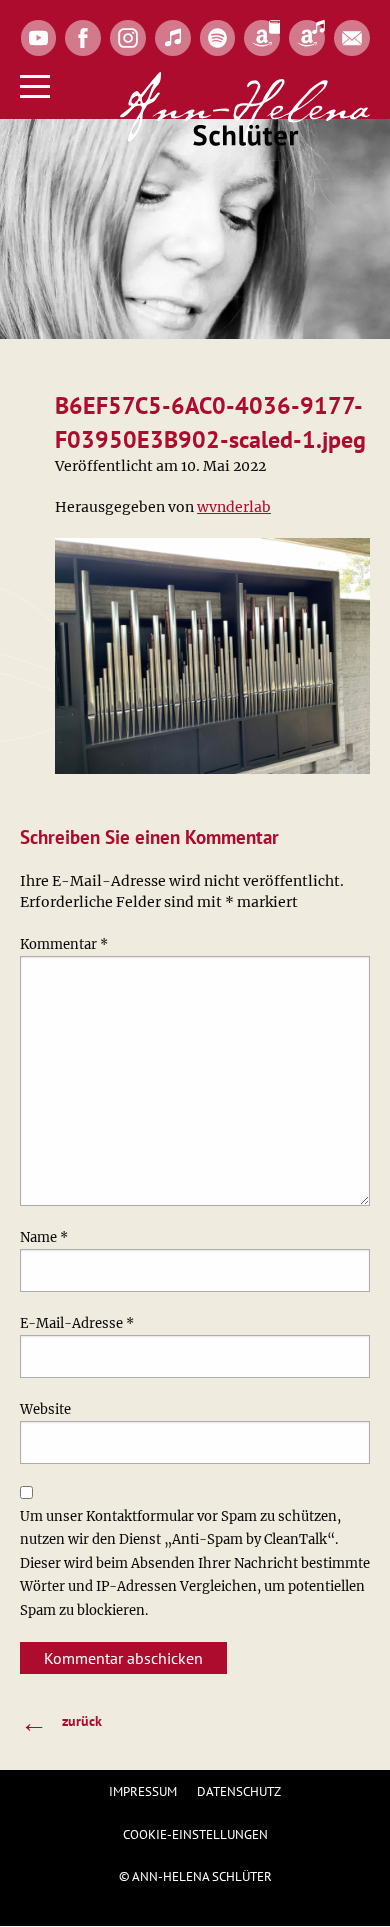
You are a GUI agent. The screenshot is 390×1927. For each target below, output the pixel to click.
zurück (61, 1721)
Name (44, 1237)
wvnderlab (234, 507)
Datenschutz (239, 1791)
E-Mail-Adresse (77, 1323)
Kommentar (64, 944)
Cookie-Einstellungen (195, 1834)
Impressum (143, 1791)
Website (45, 1409)
